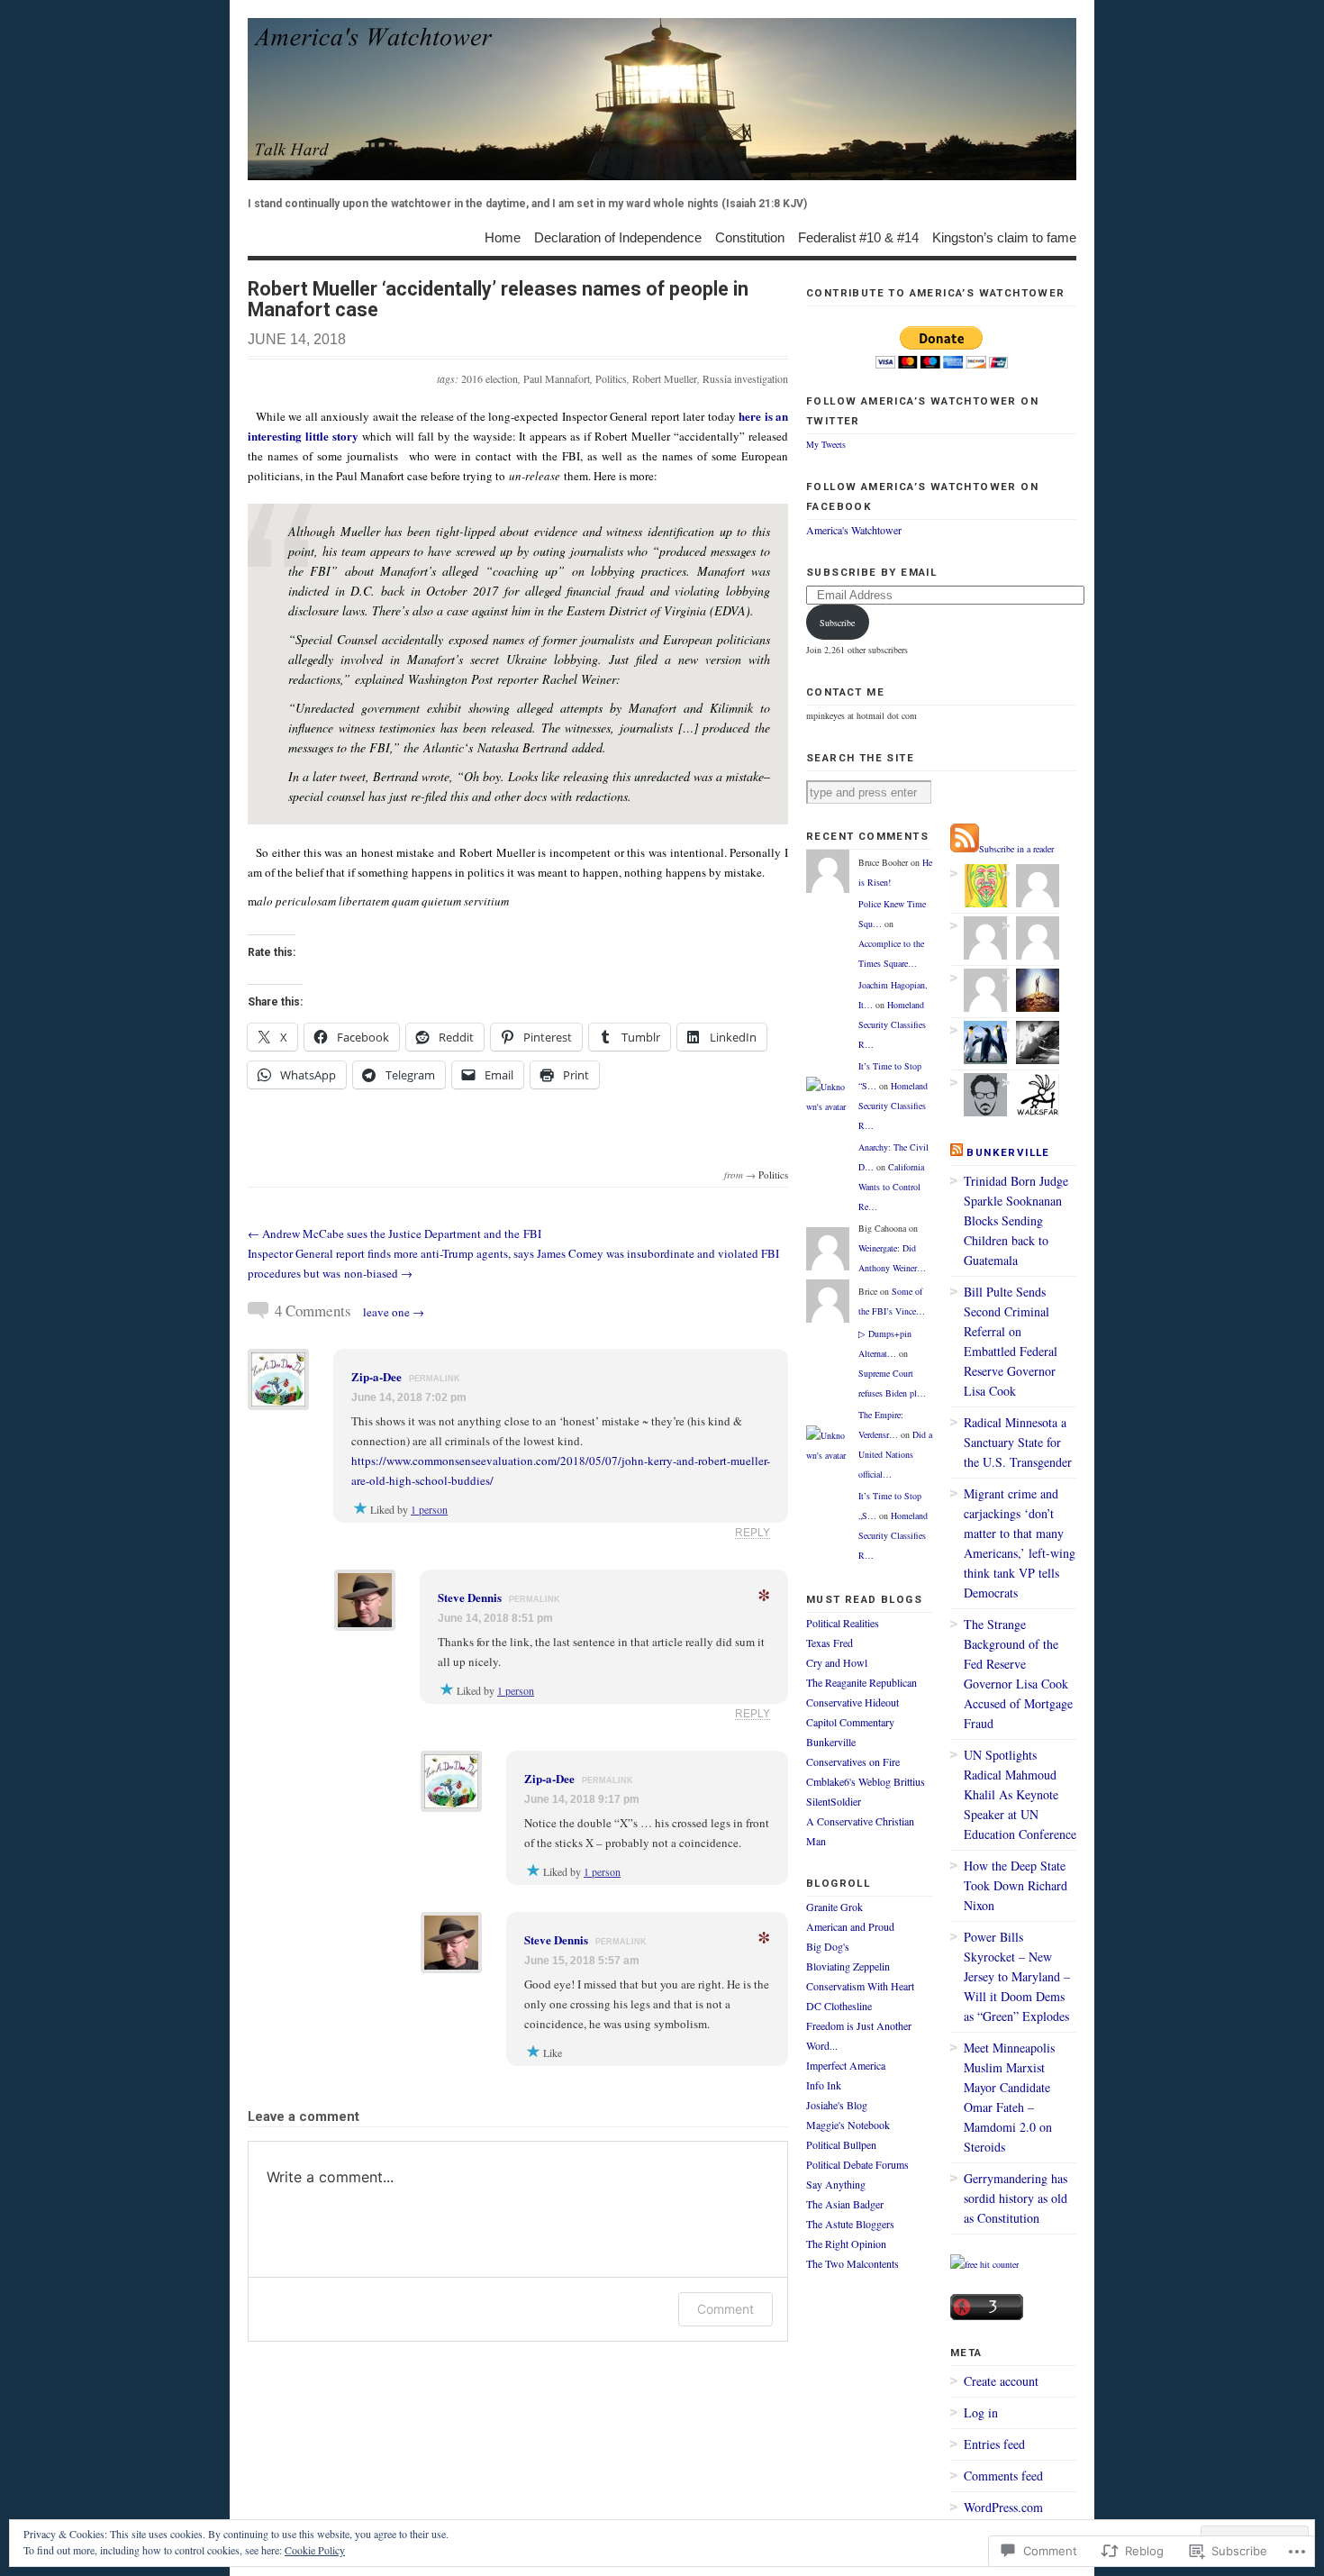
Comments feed (1003, 2476)
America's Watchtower (854, 530)
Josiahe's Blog (837, 2105)
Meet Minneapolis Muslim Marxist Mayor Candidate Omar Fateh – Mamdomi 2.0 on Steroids (1009, 2097)
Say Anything (836, 2184)
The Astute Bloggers (850, 2224)
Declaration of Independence (618, 237)
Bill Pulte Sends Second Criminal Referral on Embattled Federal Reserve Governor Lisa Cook (1011, 1341)
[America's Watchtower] (662, 99)
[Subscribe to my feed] (965, 849)
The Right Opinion (846, 2244)
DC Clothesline (839, 2006)
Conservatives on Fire (853, 1761)
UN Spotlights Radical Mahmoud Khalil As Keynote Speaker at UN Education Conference (1020, 1794)
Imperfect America (846, 2065)
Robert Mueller (665, 378)
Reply (753, 1532)
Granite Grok (834, 1907)
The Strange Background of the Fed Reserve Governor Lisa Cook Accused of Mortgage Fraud (1018, 1674)
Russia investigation (745, 378)
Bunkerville (831, 1742)
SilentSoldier (834, 1801)
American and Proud (850, 1926)
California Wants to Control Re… (891, 1187)
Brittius (909, 1781)
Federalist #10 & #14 (858, 237)
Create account (1001, 2381)
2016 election (490, 378)
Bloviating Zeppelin (848, 1966)
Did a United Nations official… (895, 1454)
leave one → (394, 1312)
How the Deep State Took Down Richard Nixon (1016, 1885)
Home (503, 237)
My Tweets (826, 444)
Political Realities (843, 1623)
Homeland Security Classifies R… (892, 1024)
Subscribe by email (871, 572)
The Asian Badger (845, 2204)
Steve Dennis (470, 1597)
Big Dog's (828, 1946)
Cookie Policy (315, 2550)
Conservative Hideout (852, 1702)
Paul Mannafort (557, 378)
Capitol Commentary (850, 1722)
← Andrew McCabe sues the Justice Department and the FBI (394, 1233)
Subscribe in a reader (1016, 849)
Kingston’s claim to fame (1004, 237)
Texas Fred (830, 1643)
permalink (435, 1379)
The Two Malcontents (852, 2263)
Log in (981, 2412)
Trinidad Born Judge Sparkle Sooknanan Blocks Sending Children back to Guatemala (1016, 1220)
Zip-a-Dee (376, 1376)
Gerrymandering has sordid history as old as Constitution (1016, 2198)
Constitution (750, 237)
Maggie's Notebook (848, 2125)
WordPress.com (1003, 2507)
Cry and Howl (837, 1662)
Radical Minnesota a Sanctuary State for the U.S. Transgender (1018, 1442)
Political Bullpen (841, 2144)
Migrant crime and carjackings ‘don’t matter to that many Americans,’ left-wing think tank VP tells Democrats (1020, 1543)
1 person (429, 1509)
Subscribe (837, 623)
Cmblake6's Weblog (848, 1781)
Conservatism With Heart (860, 1986)
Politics (611, 378)
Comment (725, 2309)
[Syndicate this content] (957, 1152)
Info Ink (824, 2085)
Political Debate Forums (857, 2164)
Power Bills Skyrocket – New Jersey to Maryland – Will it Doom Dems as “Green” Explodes (1017, 1976)
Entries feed (994, 2444)
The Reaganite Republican (862, 1682)
